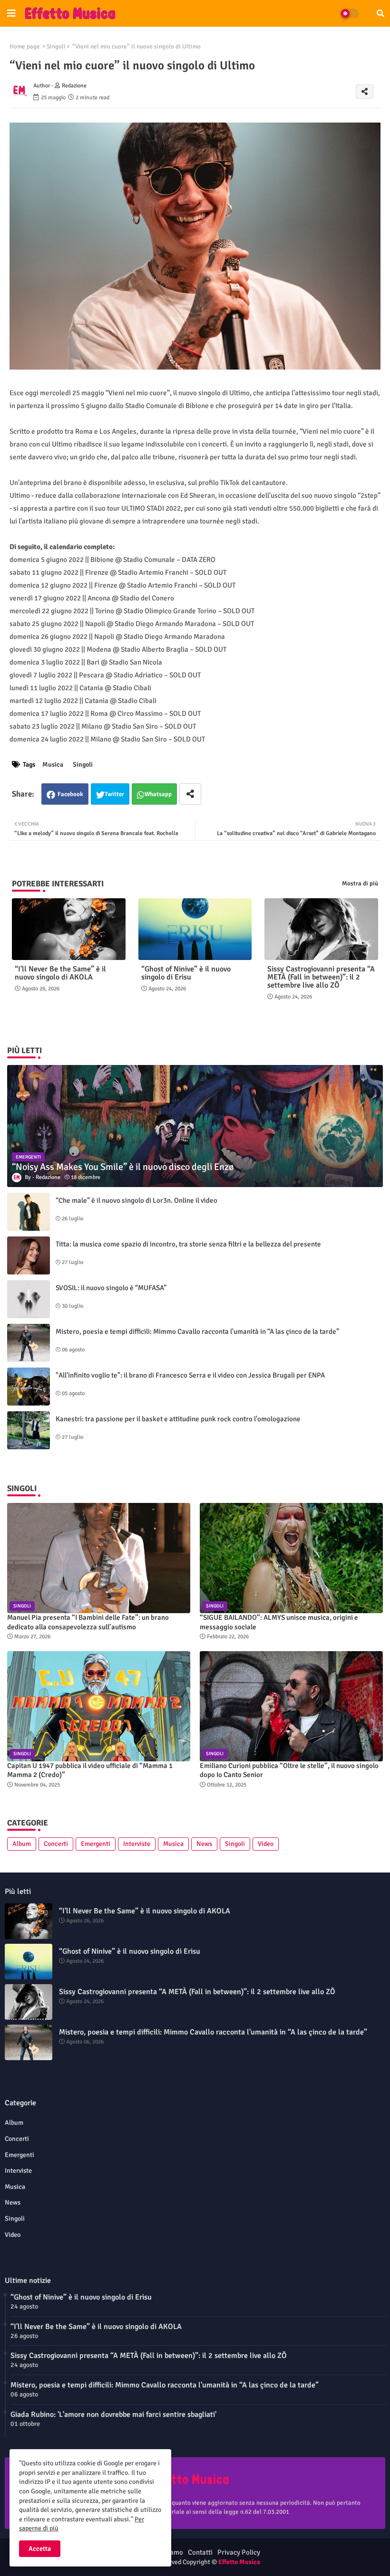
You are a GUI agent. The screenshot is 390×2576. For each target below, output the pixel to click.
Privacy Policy (239, 2552)
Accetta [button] (40, 2549)
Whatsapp (158, 794)
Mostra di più (360, 884)
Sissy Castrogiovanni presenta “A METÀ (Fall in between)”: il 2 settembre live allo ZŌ (321, 977)
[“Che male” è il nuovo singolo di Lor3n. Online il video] (29, 1212)
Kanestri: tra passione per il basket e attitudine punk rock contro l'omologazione (178, 1419)
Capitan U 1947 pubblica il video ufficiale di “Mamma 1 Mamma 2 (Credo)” (90, 1770)
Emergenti (96, 1844)
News (204, 1844)
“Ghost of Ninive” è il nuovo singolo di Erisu (186, 973)
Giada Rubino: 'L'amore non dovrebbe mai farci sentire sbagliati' (113, 2414)
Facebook (70, 794)
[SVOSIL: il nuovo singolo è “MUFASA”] (29, 1299)
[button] (380, 13)
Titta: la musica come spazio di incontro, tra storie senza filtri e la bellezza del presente (188, 1244)
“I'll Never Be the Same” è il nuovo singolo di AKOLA (60, 973)
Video (266, 1844)
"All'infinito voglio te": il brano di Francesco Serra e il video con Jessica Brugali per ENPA (190, 1375)
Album (22, 1844)
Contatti (200, 2552)
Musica (53, 765)
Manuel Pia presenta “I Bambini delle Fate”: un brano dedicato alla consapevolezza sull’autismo (88, 1622)
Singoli (56, 47)
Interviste (137, 1844)
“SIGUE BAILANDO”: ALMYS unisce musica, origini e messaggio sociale (279, 1622)
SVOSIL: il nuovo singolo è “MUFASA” (111, 1288)
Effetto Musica (239, 2562)
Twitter (114, 794)
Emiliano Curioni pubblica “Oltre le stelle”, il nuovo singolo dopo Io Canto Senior (289, 1770)
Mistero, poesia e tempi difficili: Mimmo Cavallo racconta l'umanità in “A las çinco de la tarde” (197, 1331)
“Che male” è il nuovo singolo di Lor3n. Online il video (136, 1200)
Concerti (56, 1844)
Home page (25, 47)
